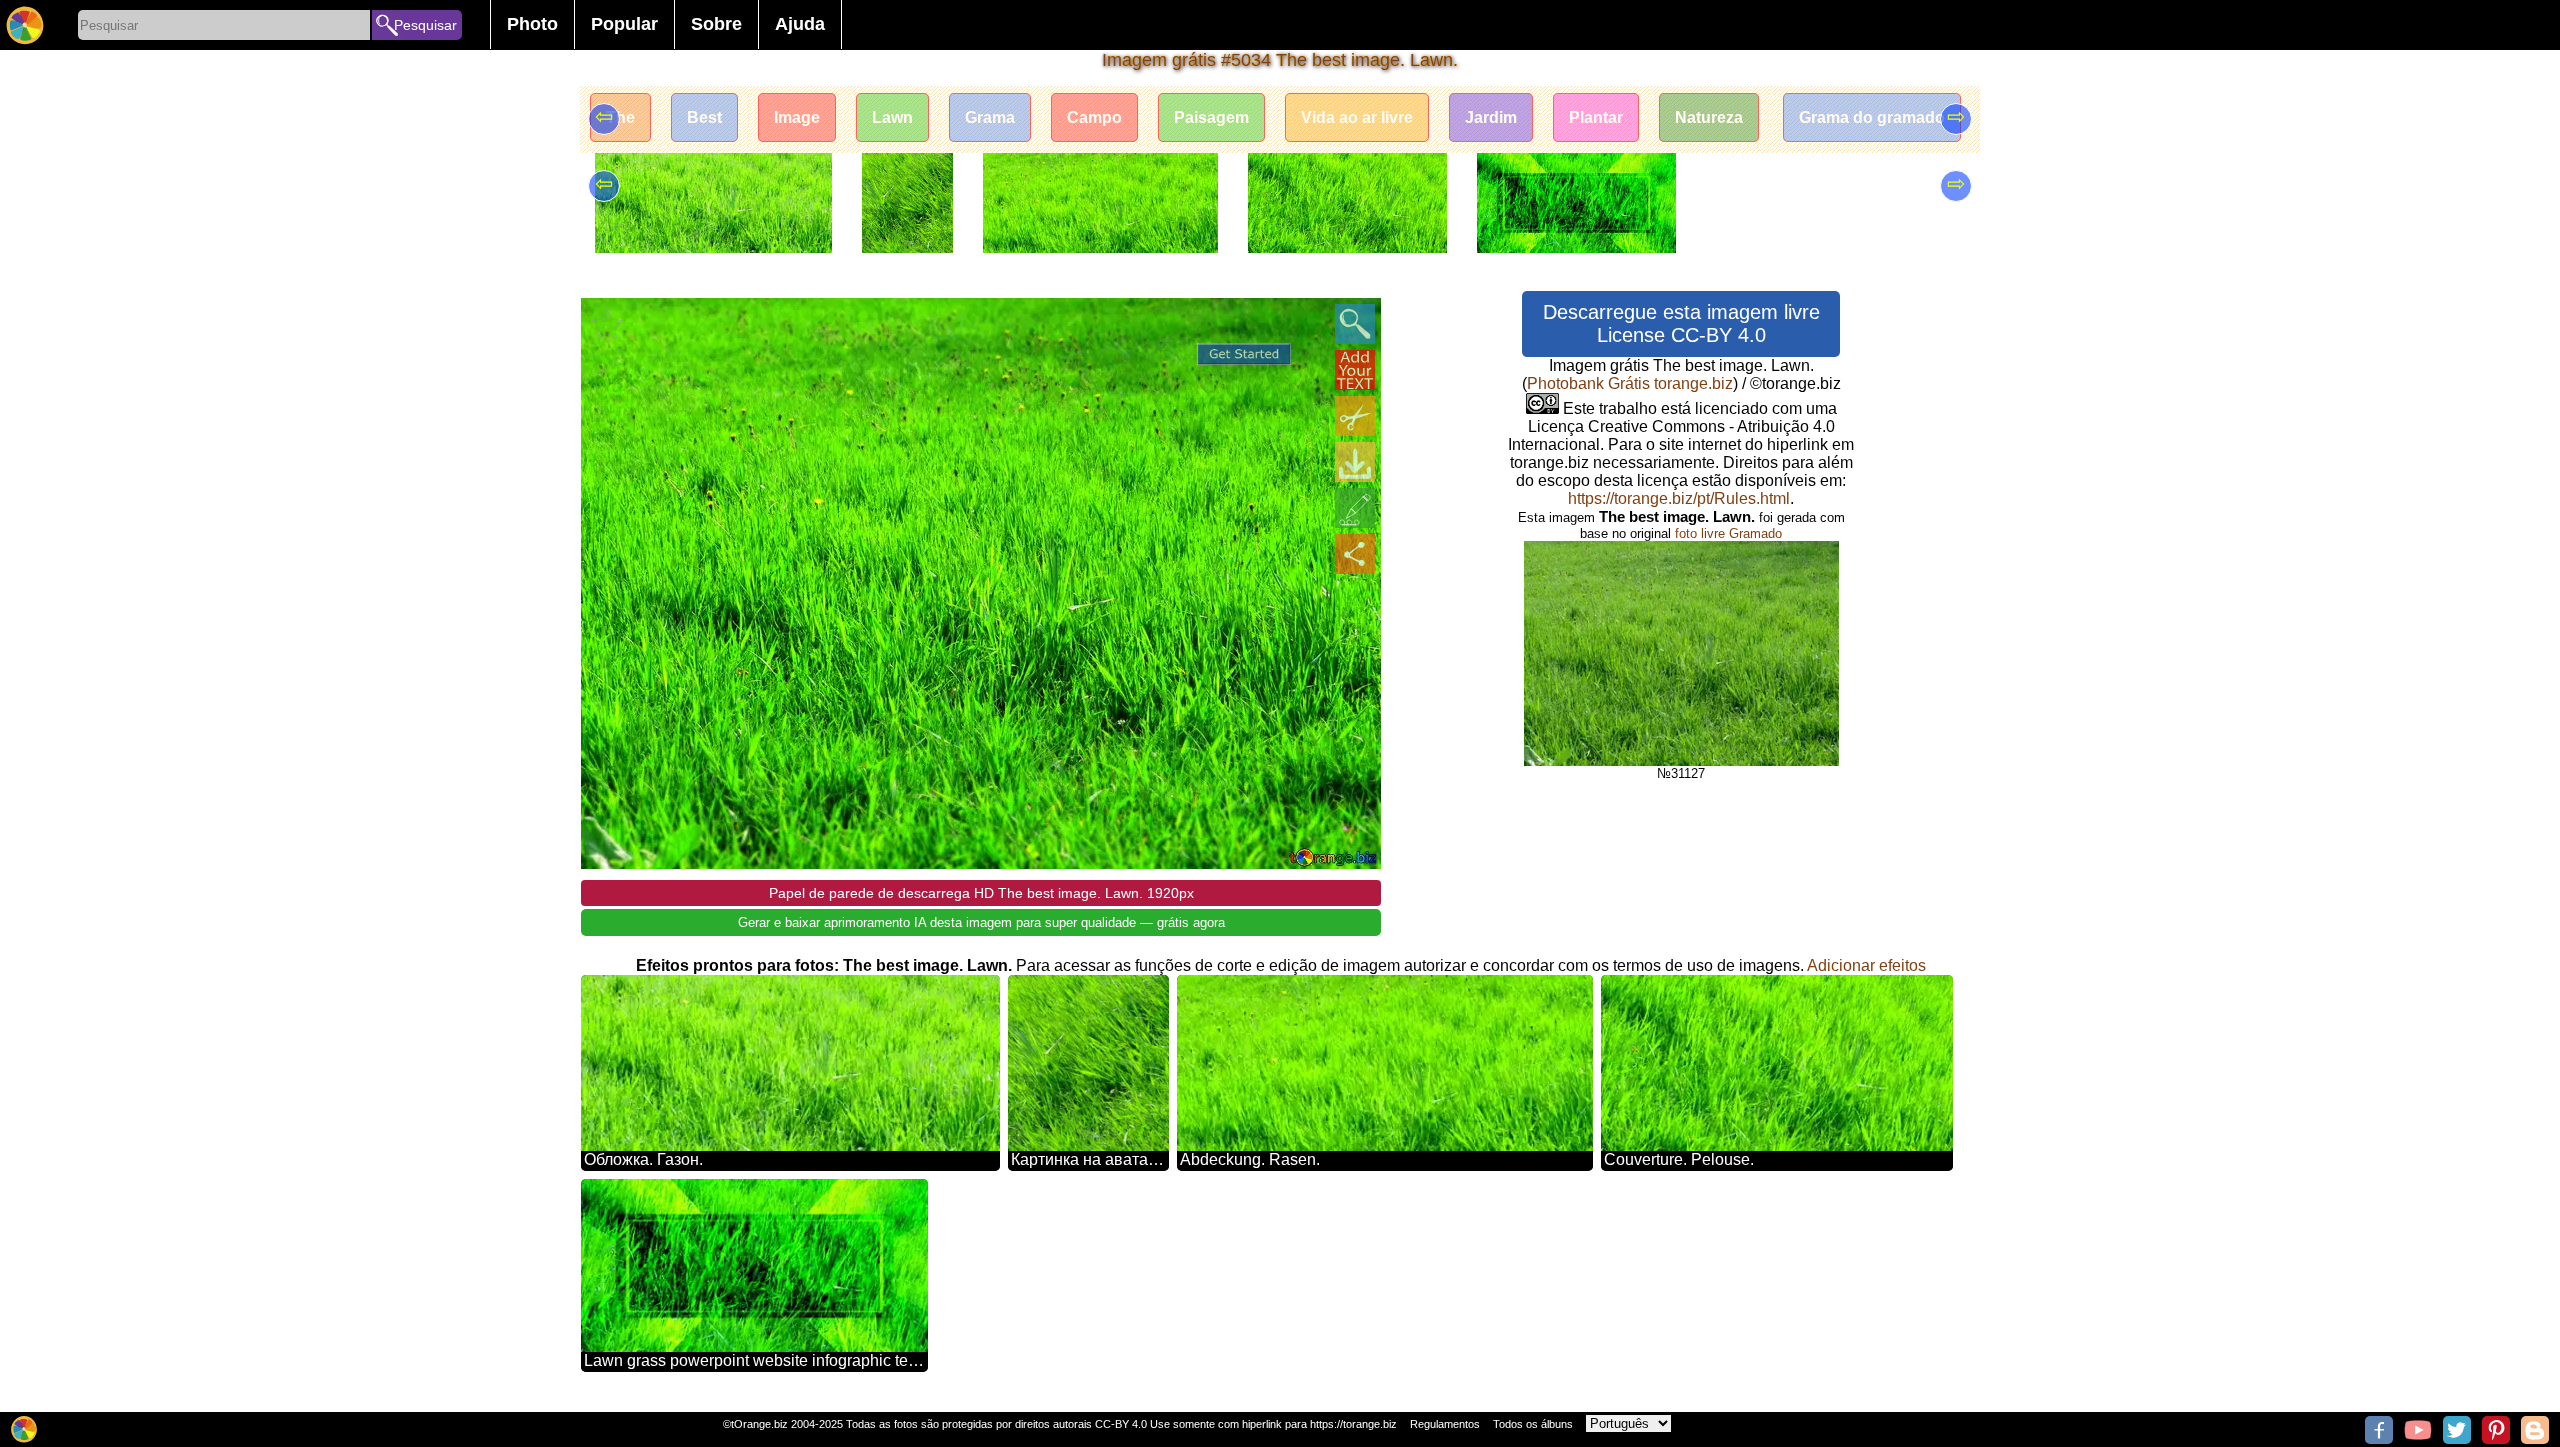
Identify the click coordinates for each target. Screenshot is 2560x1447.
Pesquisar (425, 25)
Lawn (892, 117)
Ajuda (800, 24)
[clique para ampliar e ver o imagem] (1355, 324)
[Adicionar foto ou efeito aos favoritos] (607, 324)
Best (704, 117)
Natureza (1709, 117)
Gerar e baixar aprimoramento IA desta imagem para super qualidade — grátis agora (981, 922)
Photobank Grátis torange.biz (1630, 383)
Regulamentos (1445, 1424)
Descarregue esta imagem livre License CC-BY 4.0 (1681, 323)
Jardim (1491, 117)
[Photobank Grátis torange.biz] (25, 25)
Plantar (1596, 117)
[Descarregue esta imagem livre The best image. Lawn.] (1355, 462)
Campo (1094, 117)
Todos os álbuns (1533, 1424)
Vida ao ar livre (1357, 117)
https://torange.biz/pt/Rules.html (1679, 498)
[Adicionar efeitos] (1355, 508)
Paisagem (1211, 117)
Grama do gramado (1872, 117)
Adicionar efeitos (1866, 965)
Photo (532, 24)
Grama (990, 117)
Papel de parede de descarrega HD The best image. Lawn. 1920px (981, 893)
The (620, 117)
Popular (624, 24)
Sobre (716, 24)
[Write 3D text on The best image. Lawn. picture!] (1355, 370)
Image (797, 117)
